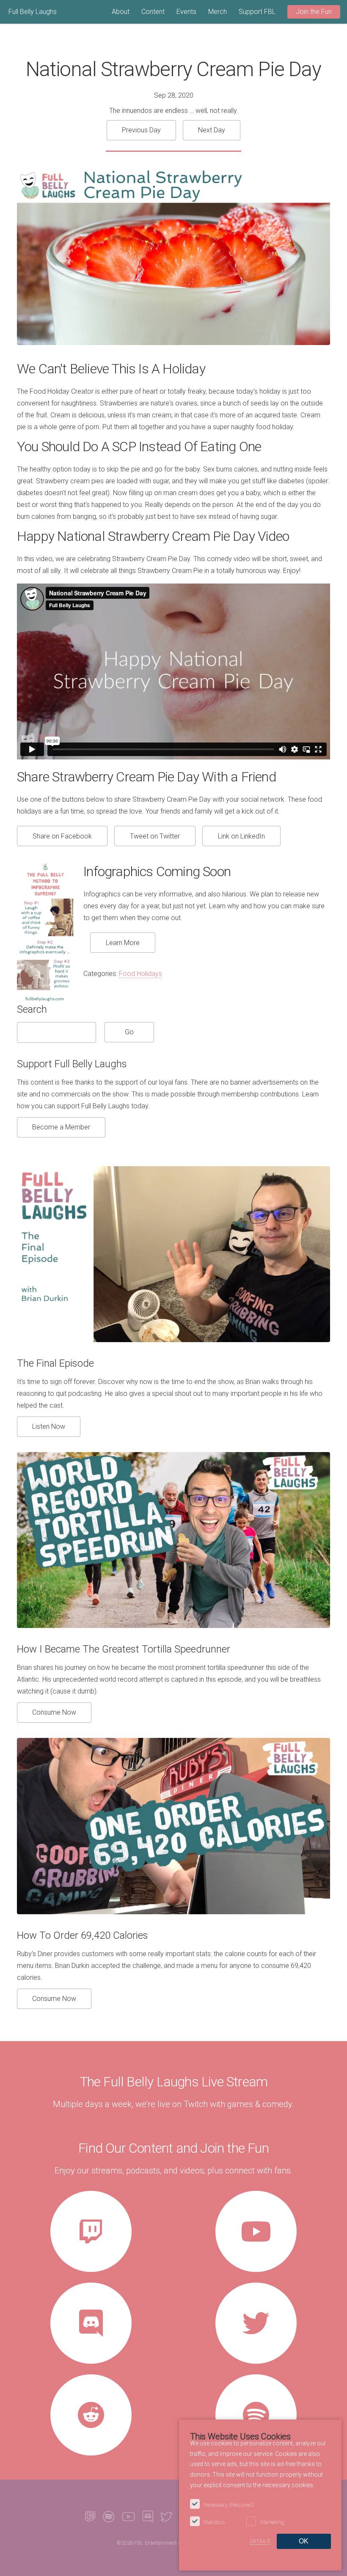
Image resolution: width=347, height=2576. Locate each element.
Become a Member (61, 1127)
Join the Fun (314, 12)
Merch (218, 12)
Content (153, 12)
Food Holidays (140, 974)
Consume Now (54, 1712)
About (121, 12)
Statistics (214, 2522)
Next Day (212, 130)
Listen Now (49, 1426)
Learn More (123, 943)
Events (186, 12)
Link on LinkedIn (241, 836)
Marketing (272, 2522)
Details (260, 2541)
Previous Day (141, 130)
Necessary (229, 2505)
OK (304, 2541)
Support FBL (257, 12)
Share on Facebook (62, 836)
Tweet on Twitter (155, 836)
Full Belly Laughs (33, 12)
